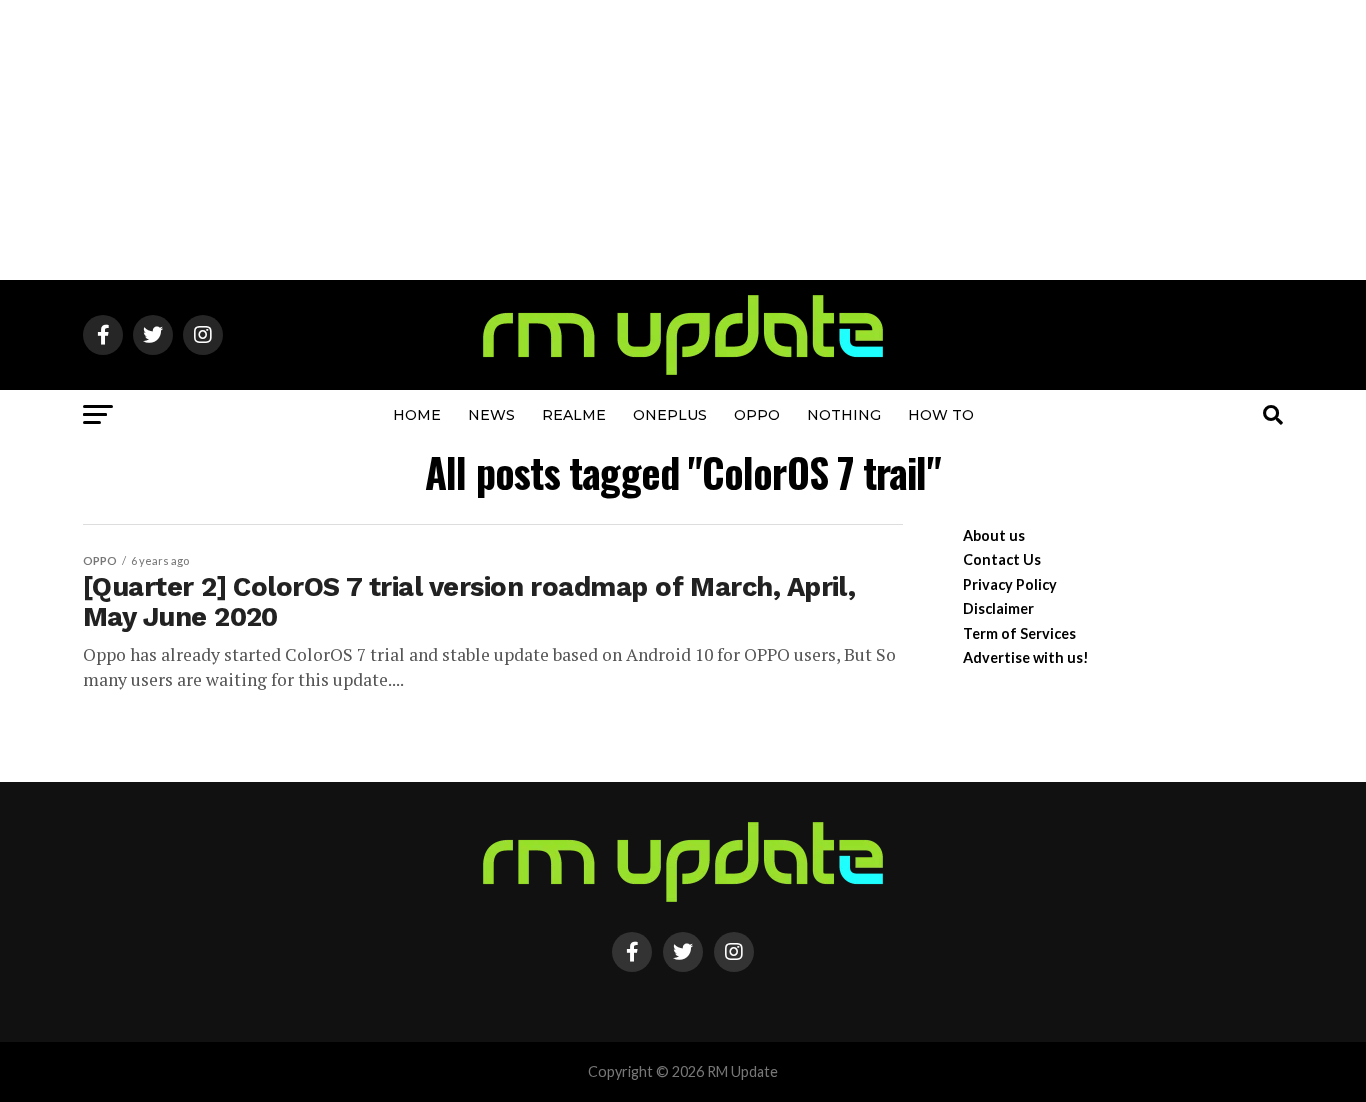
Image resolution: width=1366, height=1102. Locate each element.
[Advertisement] (683, 140)
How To (941, 415)
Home (417, 415)
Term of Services (1019, 633)
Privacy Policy (1010, 584)
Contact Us (1002, 559)
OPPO (757, 415)
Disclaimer (998, 608)
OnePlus (670, 415)
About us (994, 535)
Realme (574, 415)
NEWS (491, 415)
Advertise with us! (1026, 657)
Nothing (844, 415)
